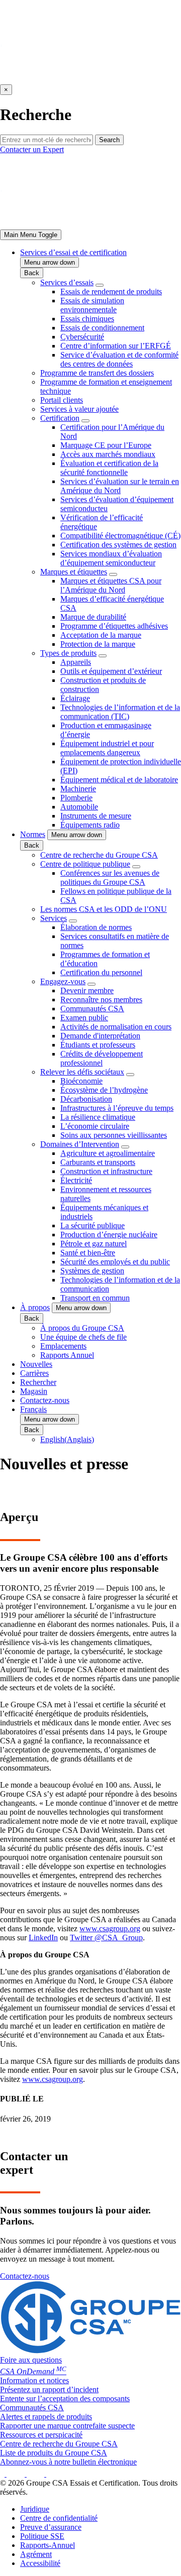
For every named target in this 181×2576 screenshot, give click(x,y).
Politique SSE (42, 2536)
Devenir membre (87, 990)
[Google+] (20, 2474)
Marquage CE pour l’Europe (106, 445)
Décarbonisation (86, 1099)
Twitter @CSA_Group (106, 1938)
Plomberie (76, 798)
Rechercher (38, 1382)
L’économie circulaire (95, 1126)
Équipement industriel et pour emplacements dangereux (107, 748)
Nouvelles (36, 1364)
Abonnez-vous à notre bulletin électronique (68, 2462)
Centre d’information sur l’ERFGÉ (116, 346)
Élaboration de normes (96, 927)
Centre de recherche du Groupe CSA (99, 855)
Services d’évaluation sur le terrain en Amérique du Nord (120, 486)
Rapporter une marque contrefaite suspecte (67, 2426)
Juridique (35, 2509)
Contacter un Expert (32, 149)
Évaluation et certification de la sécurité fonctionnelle (109, 468)
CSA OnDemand (33, 2371)
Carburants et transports (98, 1162)
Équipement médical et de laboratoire (119, 780)
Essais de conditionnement (102, 328)
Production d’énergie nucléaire (109, 1235)
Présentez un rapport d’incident (49, 2389)
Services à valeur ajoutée (79, 409)
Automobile (79, 807)
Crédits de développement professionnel (102, 1058)
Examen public (84, 1018)
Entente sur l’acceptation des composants (65, 2398)
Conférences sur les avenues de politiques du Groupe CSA (110, 877)
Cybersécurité (82, 337)
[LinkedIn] (40, 2474)
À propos (35, 1307)
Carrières (34, 1373)
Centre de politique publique (85, 864)
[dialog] (90, 77)
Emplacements (63, 1346)
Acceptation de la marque (101, 635)
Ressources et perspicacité (41, 2435)
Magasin (34, 1391)
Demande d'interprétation (100, 1036)
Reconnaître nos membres (101, 1000)
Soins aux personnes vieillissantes (114, 1135)
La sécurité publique (93, 1225)
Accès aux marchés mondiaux (108, 454)
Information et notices (34, 2380)
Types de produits (68, 653)
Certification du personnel (101, 972)
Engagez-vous (63, 981)
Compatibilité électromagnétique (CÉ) (120, 536)
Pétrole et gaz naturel (94, 1244)
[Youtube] (58, 2474)
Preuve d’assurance (51, 2527)
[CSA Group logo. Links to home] (90, 80)
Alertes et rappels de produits (46, 2417)
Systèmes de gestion (92, 1271)
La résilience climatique (98, 1117)
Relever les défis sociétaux (82, 1072)
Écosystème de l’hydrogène (104, 1090)
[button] (50, 262)
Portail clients (62, 400)
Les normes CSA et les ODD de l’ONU (104, 909)
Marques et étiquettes (74, 572)
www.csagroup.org (110, 1928)
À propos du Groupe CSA (82, 1328)
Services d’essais (67, 282)
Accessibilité (40, 2563)
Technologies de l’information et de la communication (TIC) (120, 712)
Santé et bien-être (88, 1253)
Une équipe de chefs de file (83, 1337)
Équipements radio (90, 825)
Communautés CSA (92, 1009)
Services (54, 918)
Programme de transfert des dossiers (97, 373)
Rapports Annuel (67, 1355)
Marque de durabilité (93, 617)
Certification (60, 418)
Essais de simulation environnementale (92, 305)
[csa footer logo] (90, 2351)
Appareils (76, 662)
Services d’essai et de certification (73, 252)
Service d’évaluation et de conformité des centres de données (119, 359)
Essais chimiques (87, 319)
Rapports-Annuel (48, 2545)
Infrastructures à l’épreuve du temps (117, 1108)
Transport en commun (95, 1298)
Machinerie (78, 789)
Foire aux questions (31, 2360)
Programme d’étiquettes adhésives (114, 626)
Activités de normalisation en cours (116, 1027)
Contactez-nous (45, 1400)
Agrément (36, 2554)
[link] (31, 235)
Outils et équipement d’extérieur (111, 671)
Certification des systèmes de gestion (118, 545)
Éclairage (75, 698)
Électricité (76, 1180)
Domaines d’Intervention (80, 1144)
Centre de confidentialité (59, 2518)
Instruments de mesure (96, 816)
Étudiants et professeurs (98, 1045)
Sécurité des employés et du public (115, 1262)
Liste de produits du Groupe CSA (54, 2453)
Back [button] (32, 273)
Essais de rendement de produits (111, 291)
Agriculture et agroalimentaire (108, 1153)
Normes (33, 834)
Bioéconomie (81, 1081)
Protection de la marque (98, 644)
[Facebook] (3, 2474)
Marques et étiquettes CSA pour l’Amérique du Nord (111, 585)
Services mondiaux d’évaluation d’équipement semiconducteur (111, 558)
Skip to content (31, 4)
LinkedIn (43, 1938)
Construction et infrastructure (106, 1171)
